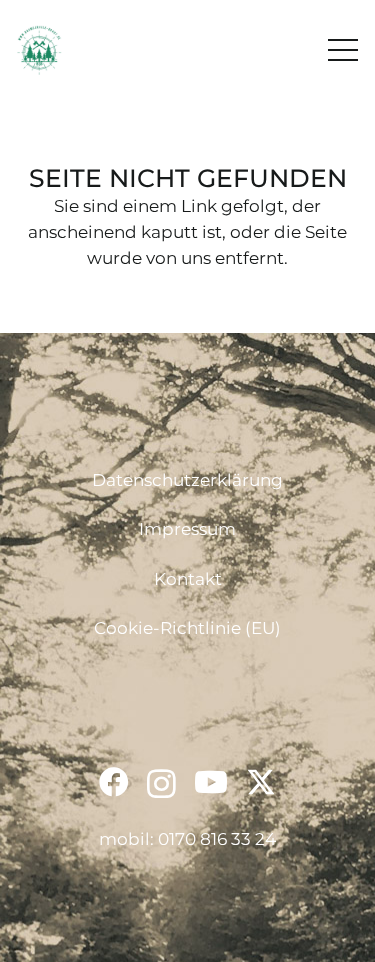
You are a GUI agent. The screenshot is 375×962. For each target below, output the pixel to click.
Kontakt (188, 579)
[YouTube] (211, 782)
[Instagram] (161, 783)
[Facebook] (114, 782)
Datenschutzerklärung (187, 480)
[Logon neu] (39, 50)
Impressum (187, 529)
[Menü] (342, 50)
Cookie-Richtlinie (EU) (187, 628)
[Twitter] (261, 782)
